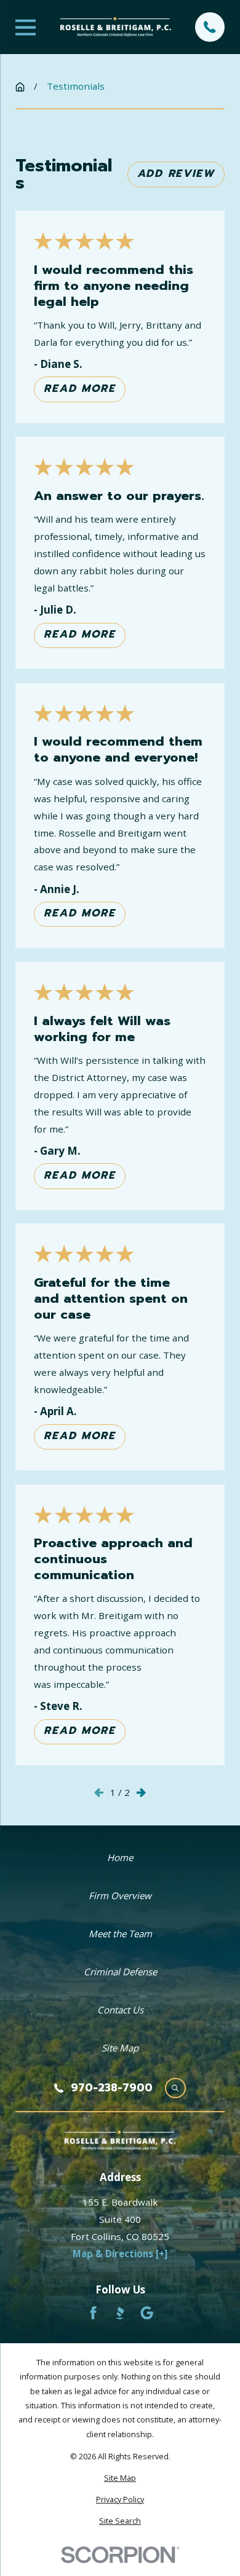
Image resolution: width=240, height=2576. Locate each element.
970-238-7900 (112, 2088)
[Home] (116, 27)
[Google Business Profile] (147, 2313)
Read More (79, 388)
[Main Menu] (26, 27)
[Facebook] (93, 2313)
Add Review (176, 173)
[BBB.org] (120, 2313)
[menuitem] (120, 2478)
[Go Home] (20, 87)
